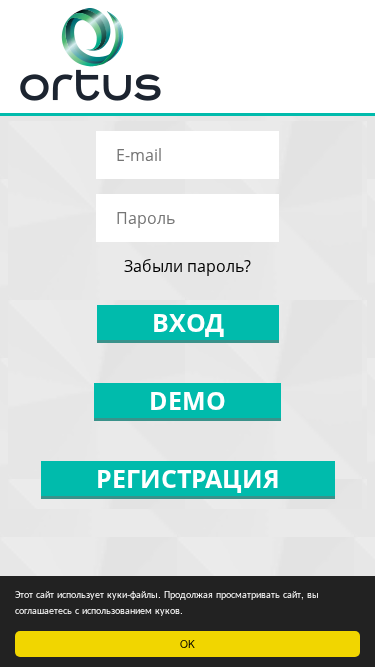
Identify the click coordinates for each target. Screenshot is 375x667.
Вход (188, 322)
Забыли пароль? (187, 266)
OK (187, 643)
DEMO (187, 400)
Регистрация (188, 478)
